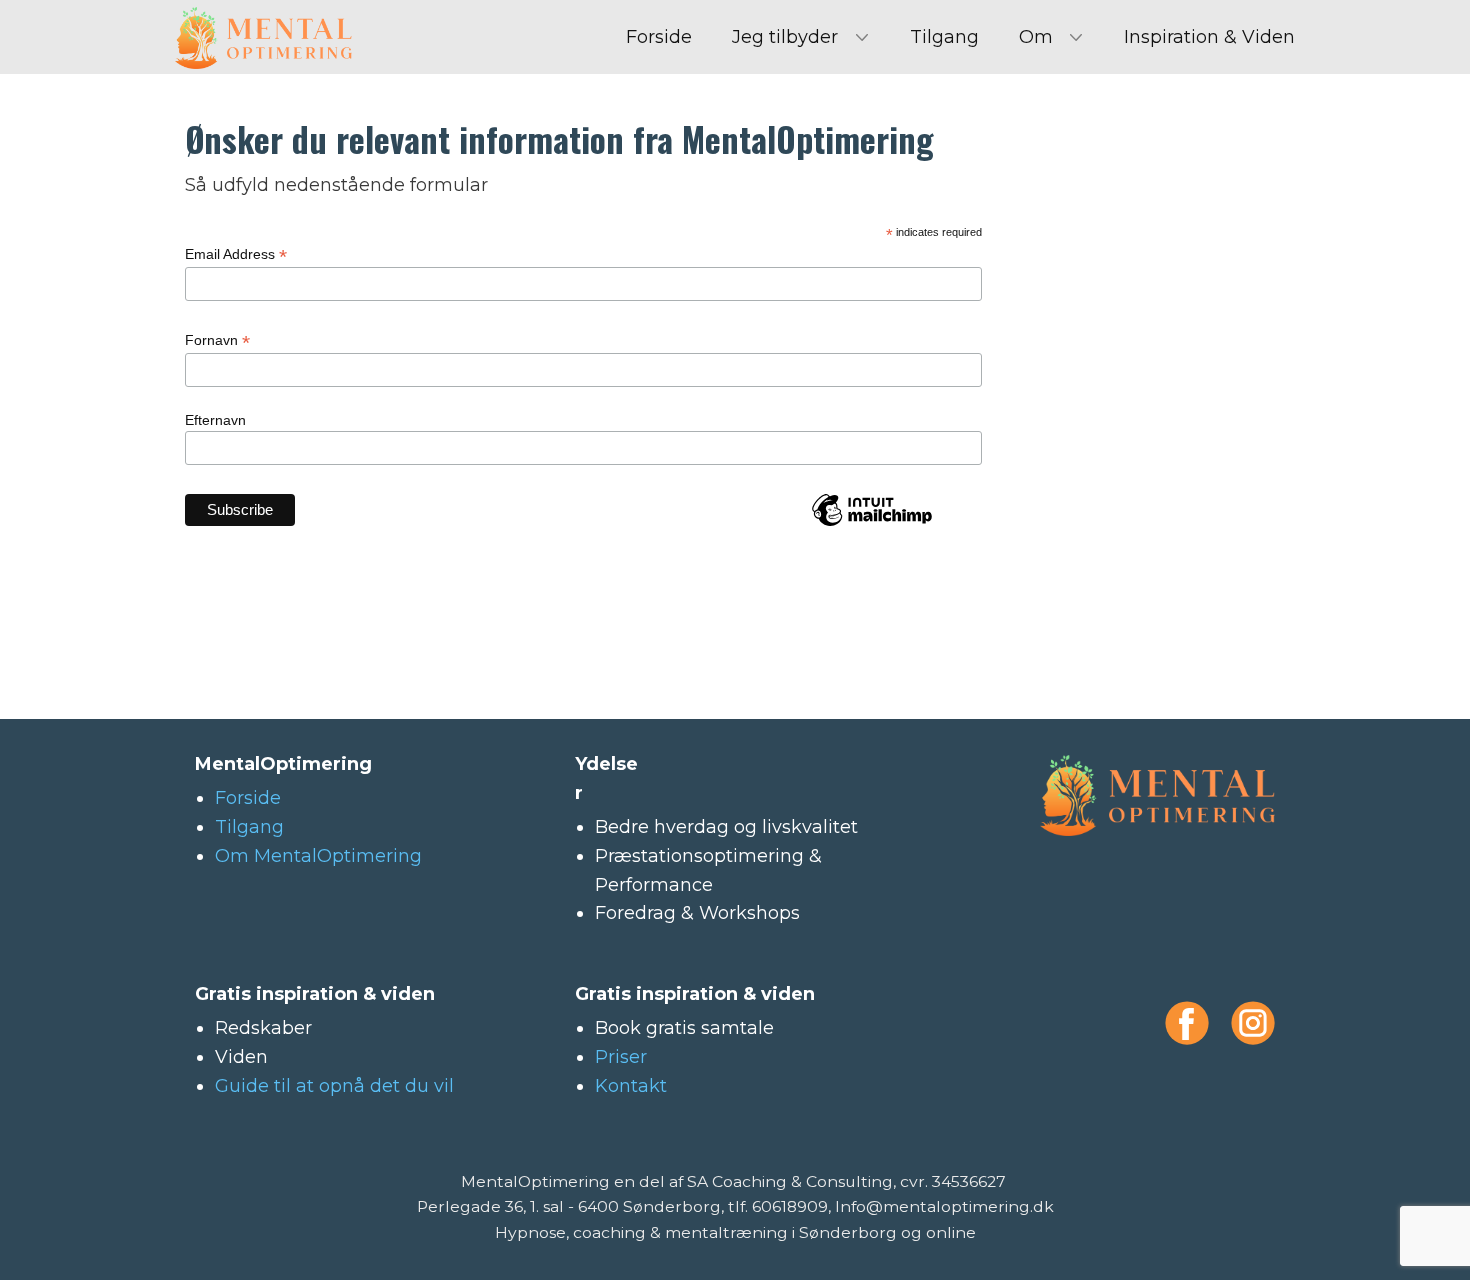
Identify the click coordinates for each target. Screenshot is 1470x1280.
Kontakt (631, 1086)
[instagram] (1253, 1023)
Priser (621, 1057)
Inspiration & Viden (1209, 37)
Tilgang (944, 37)
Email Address (236, 254)
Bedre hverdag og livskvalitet (726, 827)
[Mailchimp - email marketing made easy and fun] (872, 523)
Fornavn (217, 340)
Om (1036, 37)
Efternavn (215, 420)
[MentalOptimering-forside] (263, 38)
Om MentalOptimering (318, 856)
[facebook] (1187, 1023)
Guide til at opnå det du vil (334, 1086)
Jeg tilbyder (785, 37)
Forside (659, 37)
